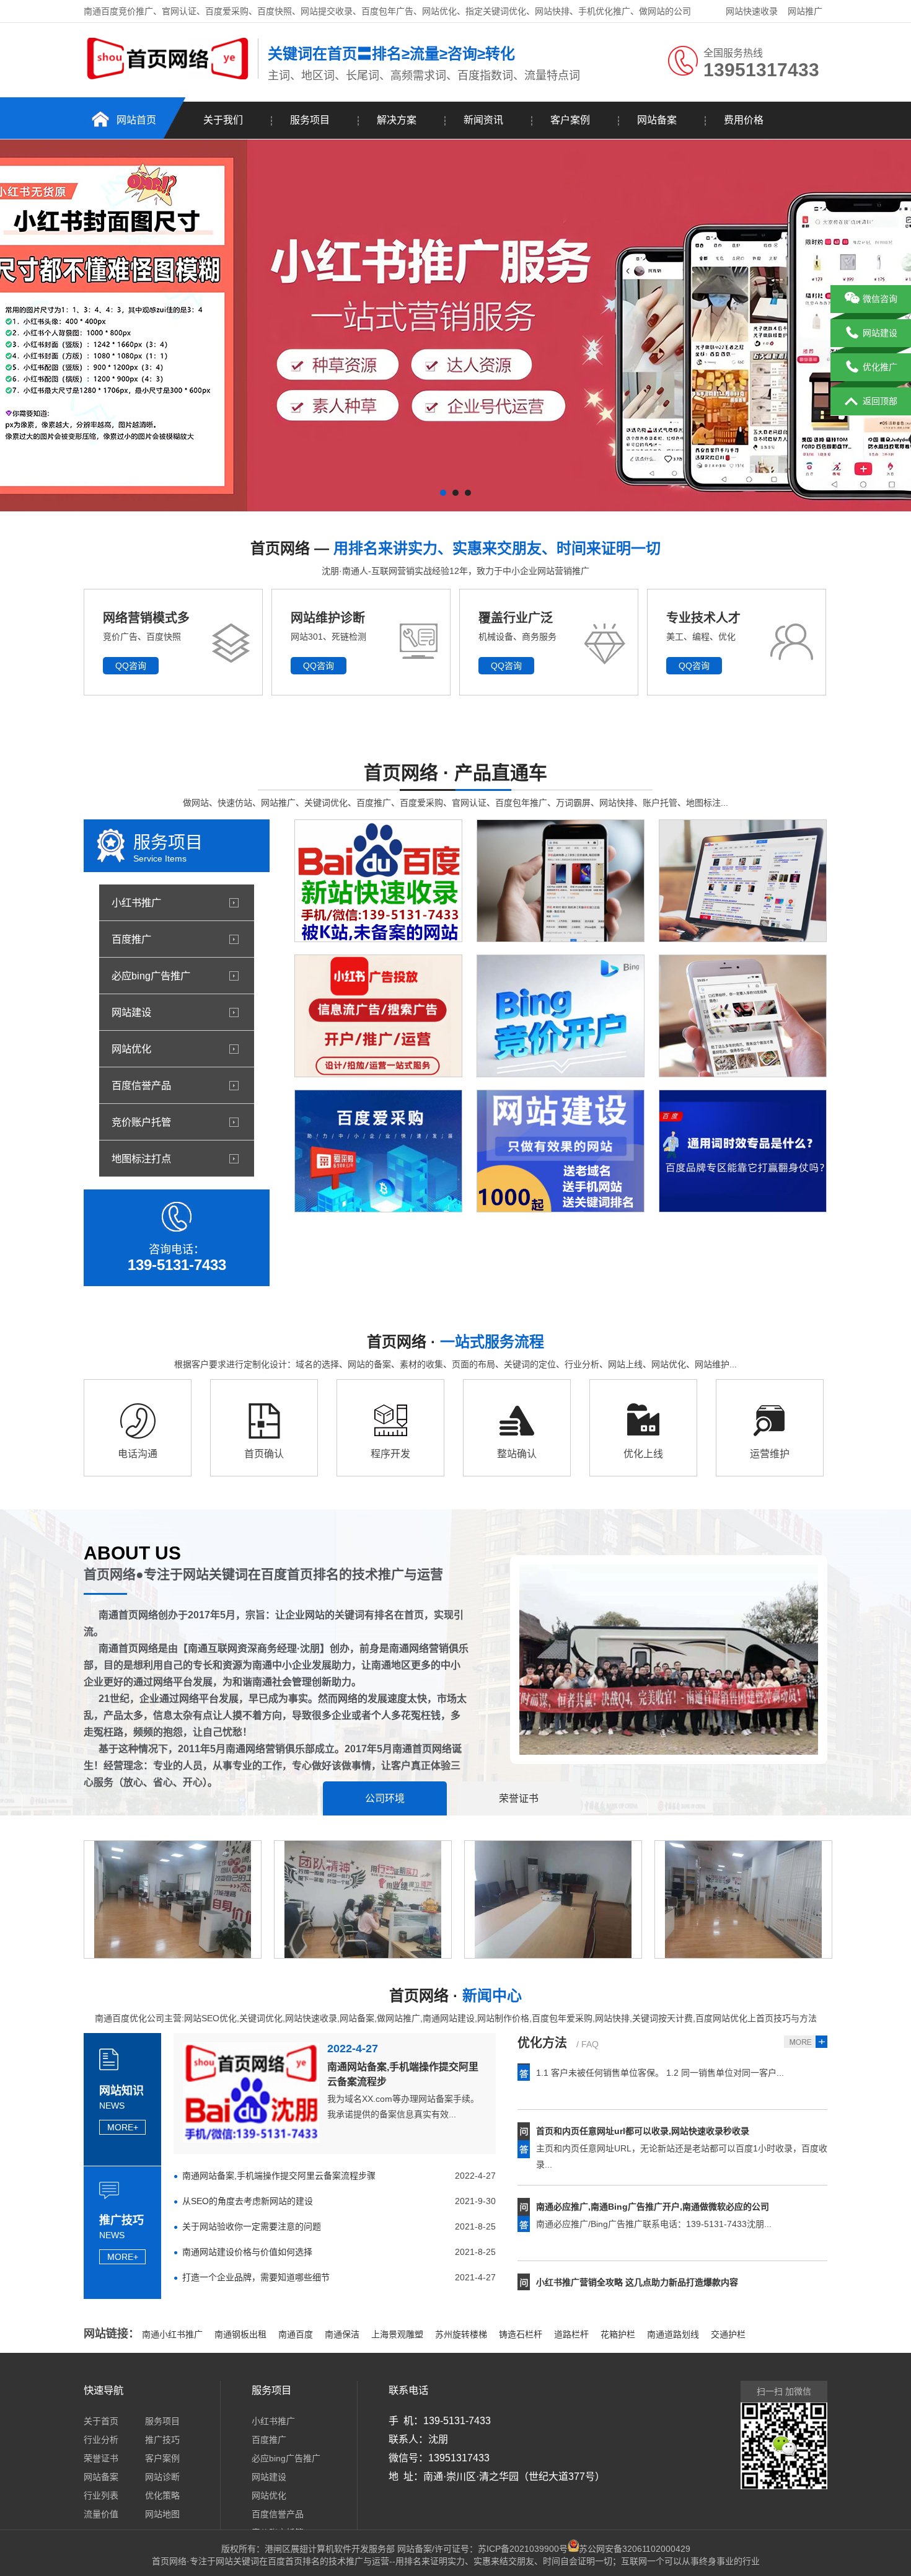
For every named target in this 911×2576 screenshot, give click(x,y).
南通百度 (296, 2334)
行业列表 (101, 2495)
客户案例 (570, 120)
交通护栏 (728, 2334)
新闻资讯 (483, 120)
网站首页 (136, 120)
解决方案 (397, 120)
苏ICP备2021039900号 (523, 2549)
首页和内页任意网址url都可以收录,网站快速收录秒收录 (643, 2093)
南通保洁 (342, 2334)
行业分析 (101, 2440)
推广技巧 (162, 2440)
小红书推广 (136, 902)
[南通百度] (168, 76)
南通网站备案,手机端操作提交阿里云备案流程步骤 (279, 2176)
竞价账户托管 (141, 1122)
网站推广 (805, 11)
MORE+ (123, 2127)
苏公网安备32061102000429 (635, 2549)
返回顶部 (880, 401)
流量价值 (101, 2514)
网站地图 (162, 2514)
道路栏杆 (571, 2334)
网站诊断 (162, 2477)
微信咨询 (880, 299)
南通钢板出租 (240, 2334)
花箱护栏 (618, 2334)
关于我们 (223, 120)
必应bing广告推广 (151, 976)
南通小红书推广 (172, 2334)
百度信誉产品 (141, 1085)
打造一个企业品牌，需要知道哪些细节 (256, 2277)
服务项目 (310, 120)
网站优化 (131, 1049)
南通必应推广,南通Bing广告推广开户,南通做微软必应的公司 (653, 2168)
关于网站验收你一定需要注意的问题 (252, 2226)
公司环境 (385, 1798)
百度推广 (131, 939)
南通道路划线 (673, 2334)
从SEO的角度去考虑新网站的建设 (248, 2201)
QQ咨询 (131, 666)
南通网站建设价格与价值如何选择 (247, 2252)
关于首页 (101, 2421)
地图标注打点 (141, 1158)
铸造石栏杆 (521, 2334)
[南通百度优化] (455, 325)
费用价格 (744, 120)
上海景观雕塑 (397, 2334)
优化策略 (162, 2495)
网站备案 (657, 120)
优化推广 (880, 367)
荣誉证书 (519, 1798)
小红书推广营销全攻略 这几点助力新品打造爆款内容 (637, 2244)
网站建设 (131, 1012)
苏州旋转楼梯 (461, 2334)
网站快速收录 (752, 11)
